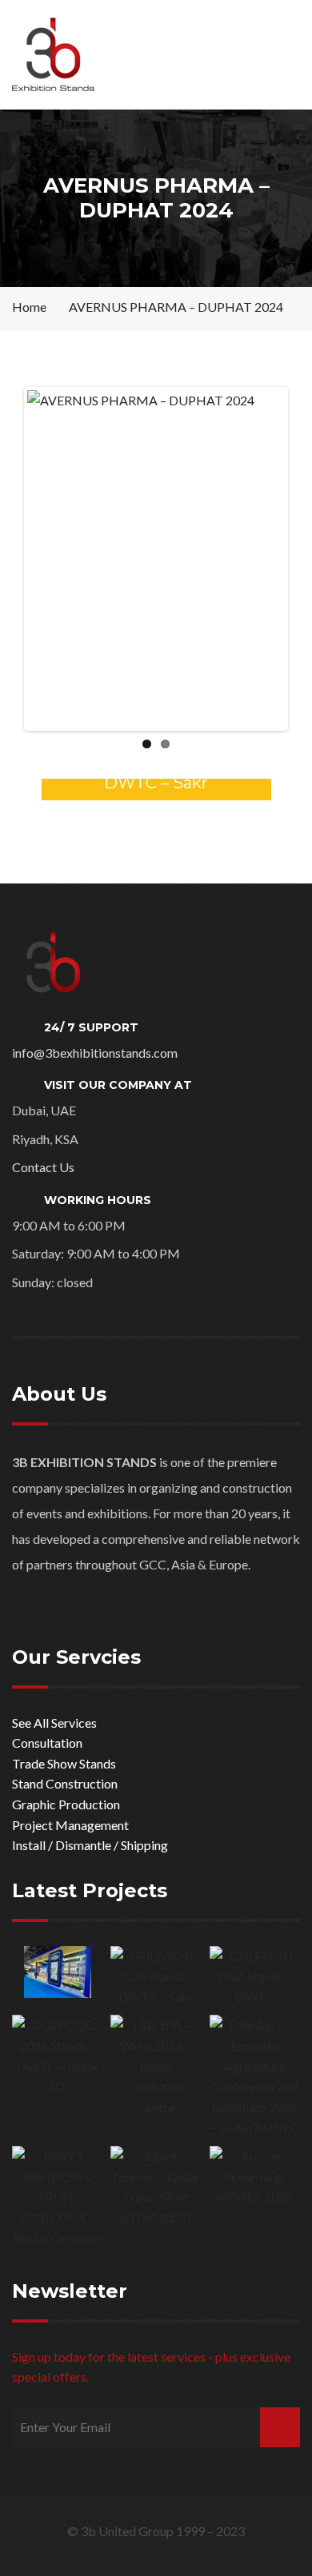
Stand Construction (65, 1783)
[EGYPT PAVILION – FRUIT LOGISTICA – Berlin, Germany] (57, 2197)
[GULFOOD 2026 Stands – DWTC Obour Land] (57, 1972)
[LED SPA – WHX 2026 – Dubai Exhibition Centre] (156, 2066)
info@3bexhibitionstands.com (95, 1053)
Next (261, 559)
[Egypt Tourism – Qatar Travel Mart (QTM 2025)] (156, 2187)
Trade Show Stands (64, 1763)
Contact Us (43, 1167)
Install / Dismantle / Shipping (90, 1845)
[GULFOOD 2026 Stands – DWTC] (255, 1977)
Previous (51, 559)
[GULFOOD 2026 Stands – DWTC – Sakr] (156, 1977)
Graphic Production (66, 1804)
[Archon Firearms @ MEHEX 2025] (255, 2177)
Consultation (47, 1743)
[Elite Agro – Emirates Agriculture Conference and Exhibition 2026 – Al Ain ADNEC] (255, 2076)
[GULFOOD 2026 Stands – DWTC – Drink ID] (57, 2056)
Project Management (70, 1825)
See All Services (54, 1723)
